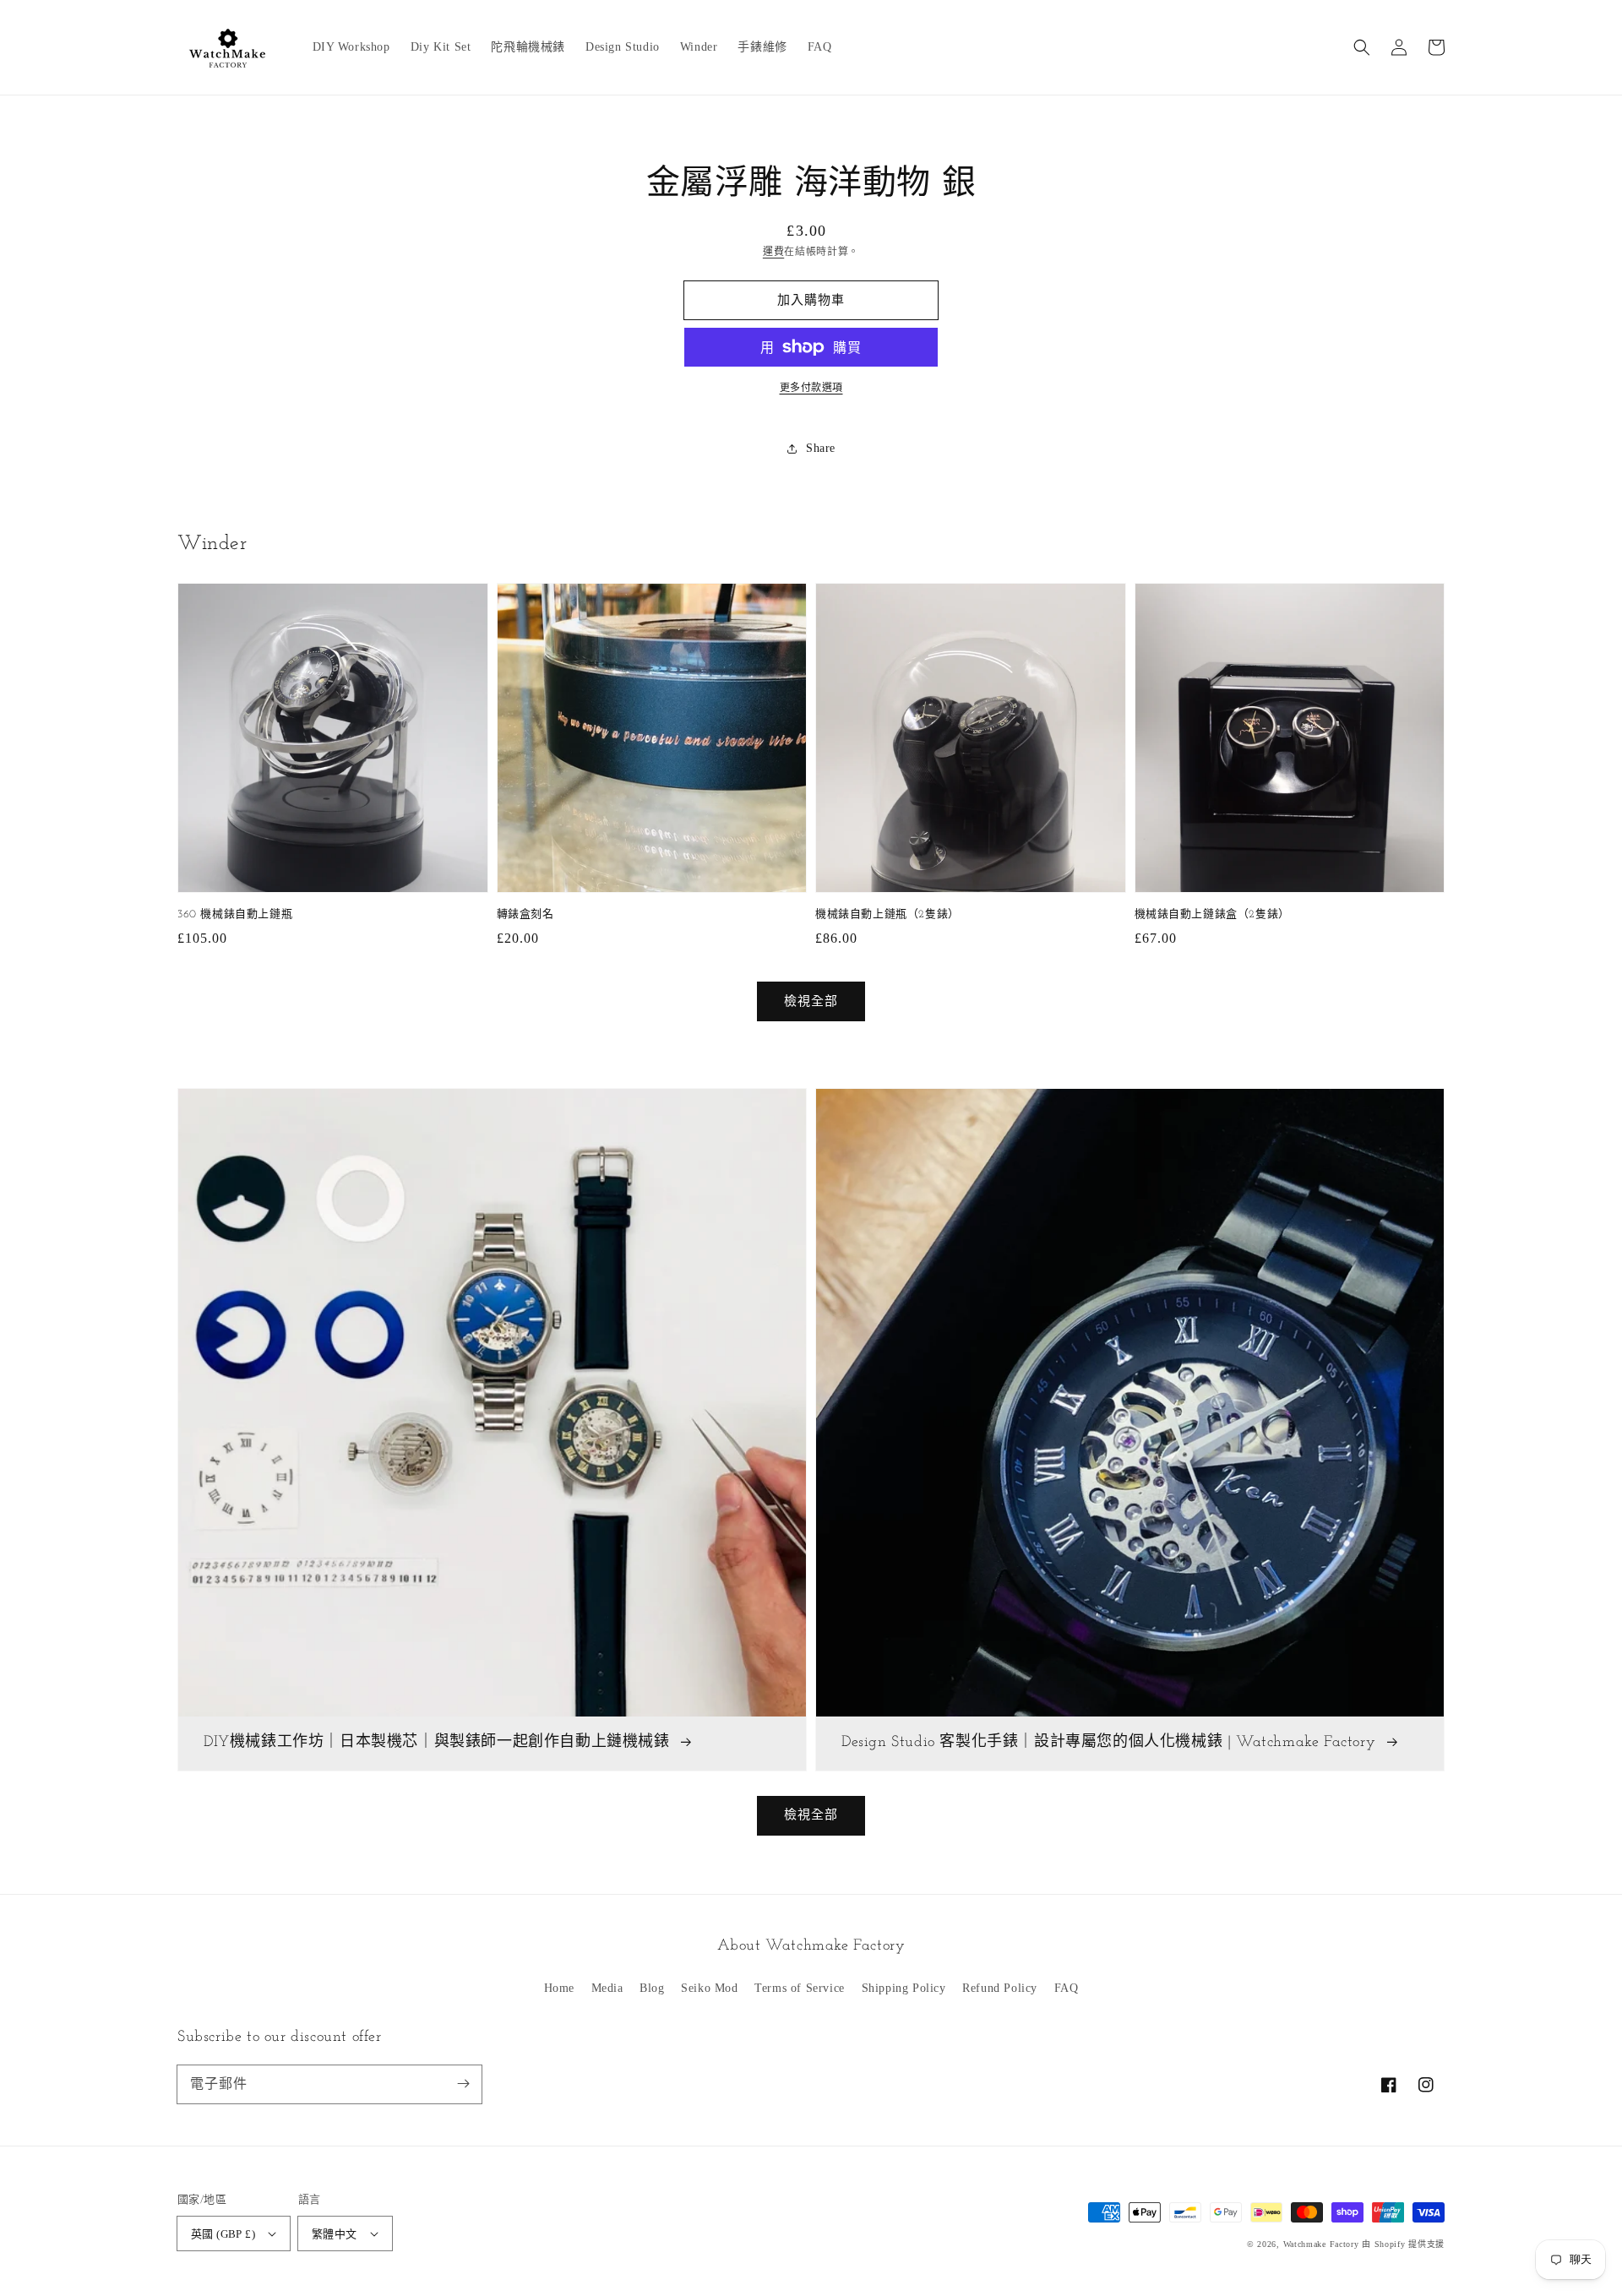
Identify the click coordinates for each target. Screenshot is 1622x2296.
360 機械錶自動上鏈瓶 (235, 914)
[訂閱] (463, 2084)
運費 (773, 252)
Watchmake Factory (1321, 2244)
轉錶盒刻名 (525, 914)
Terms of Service (800, 1988)
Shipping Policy (904, 1988)
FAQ (1067, 1988)
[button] (1362, 47)
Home (559, 1988)
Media (607, 1988)
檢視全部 (811, 1814)
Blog (652, 1988)
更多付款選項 (811, 388)
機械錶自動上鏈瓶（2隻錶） (887, 914)
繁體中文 (335, 2234)
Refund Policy (1000, 1988)
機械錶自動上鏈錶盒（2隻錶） (1212, 914)
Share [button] (821, 448)
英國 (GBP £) (223, 2234)
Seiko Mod (709, 1988)
